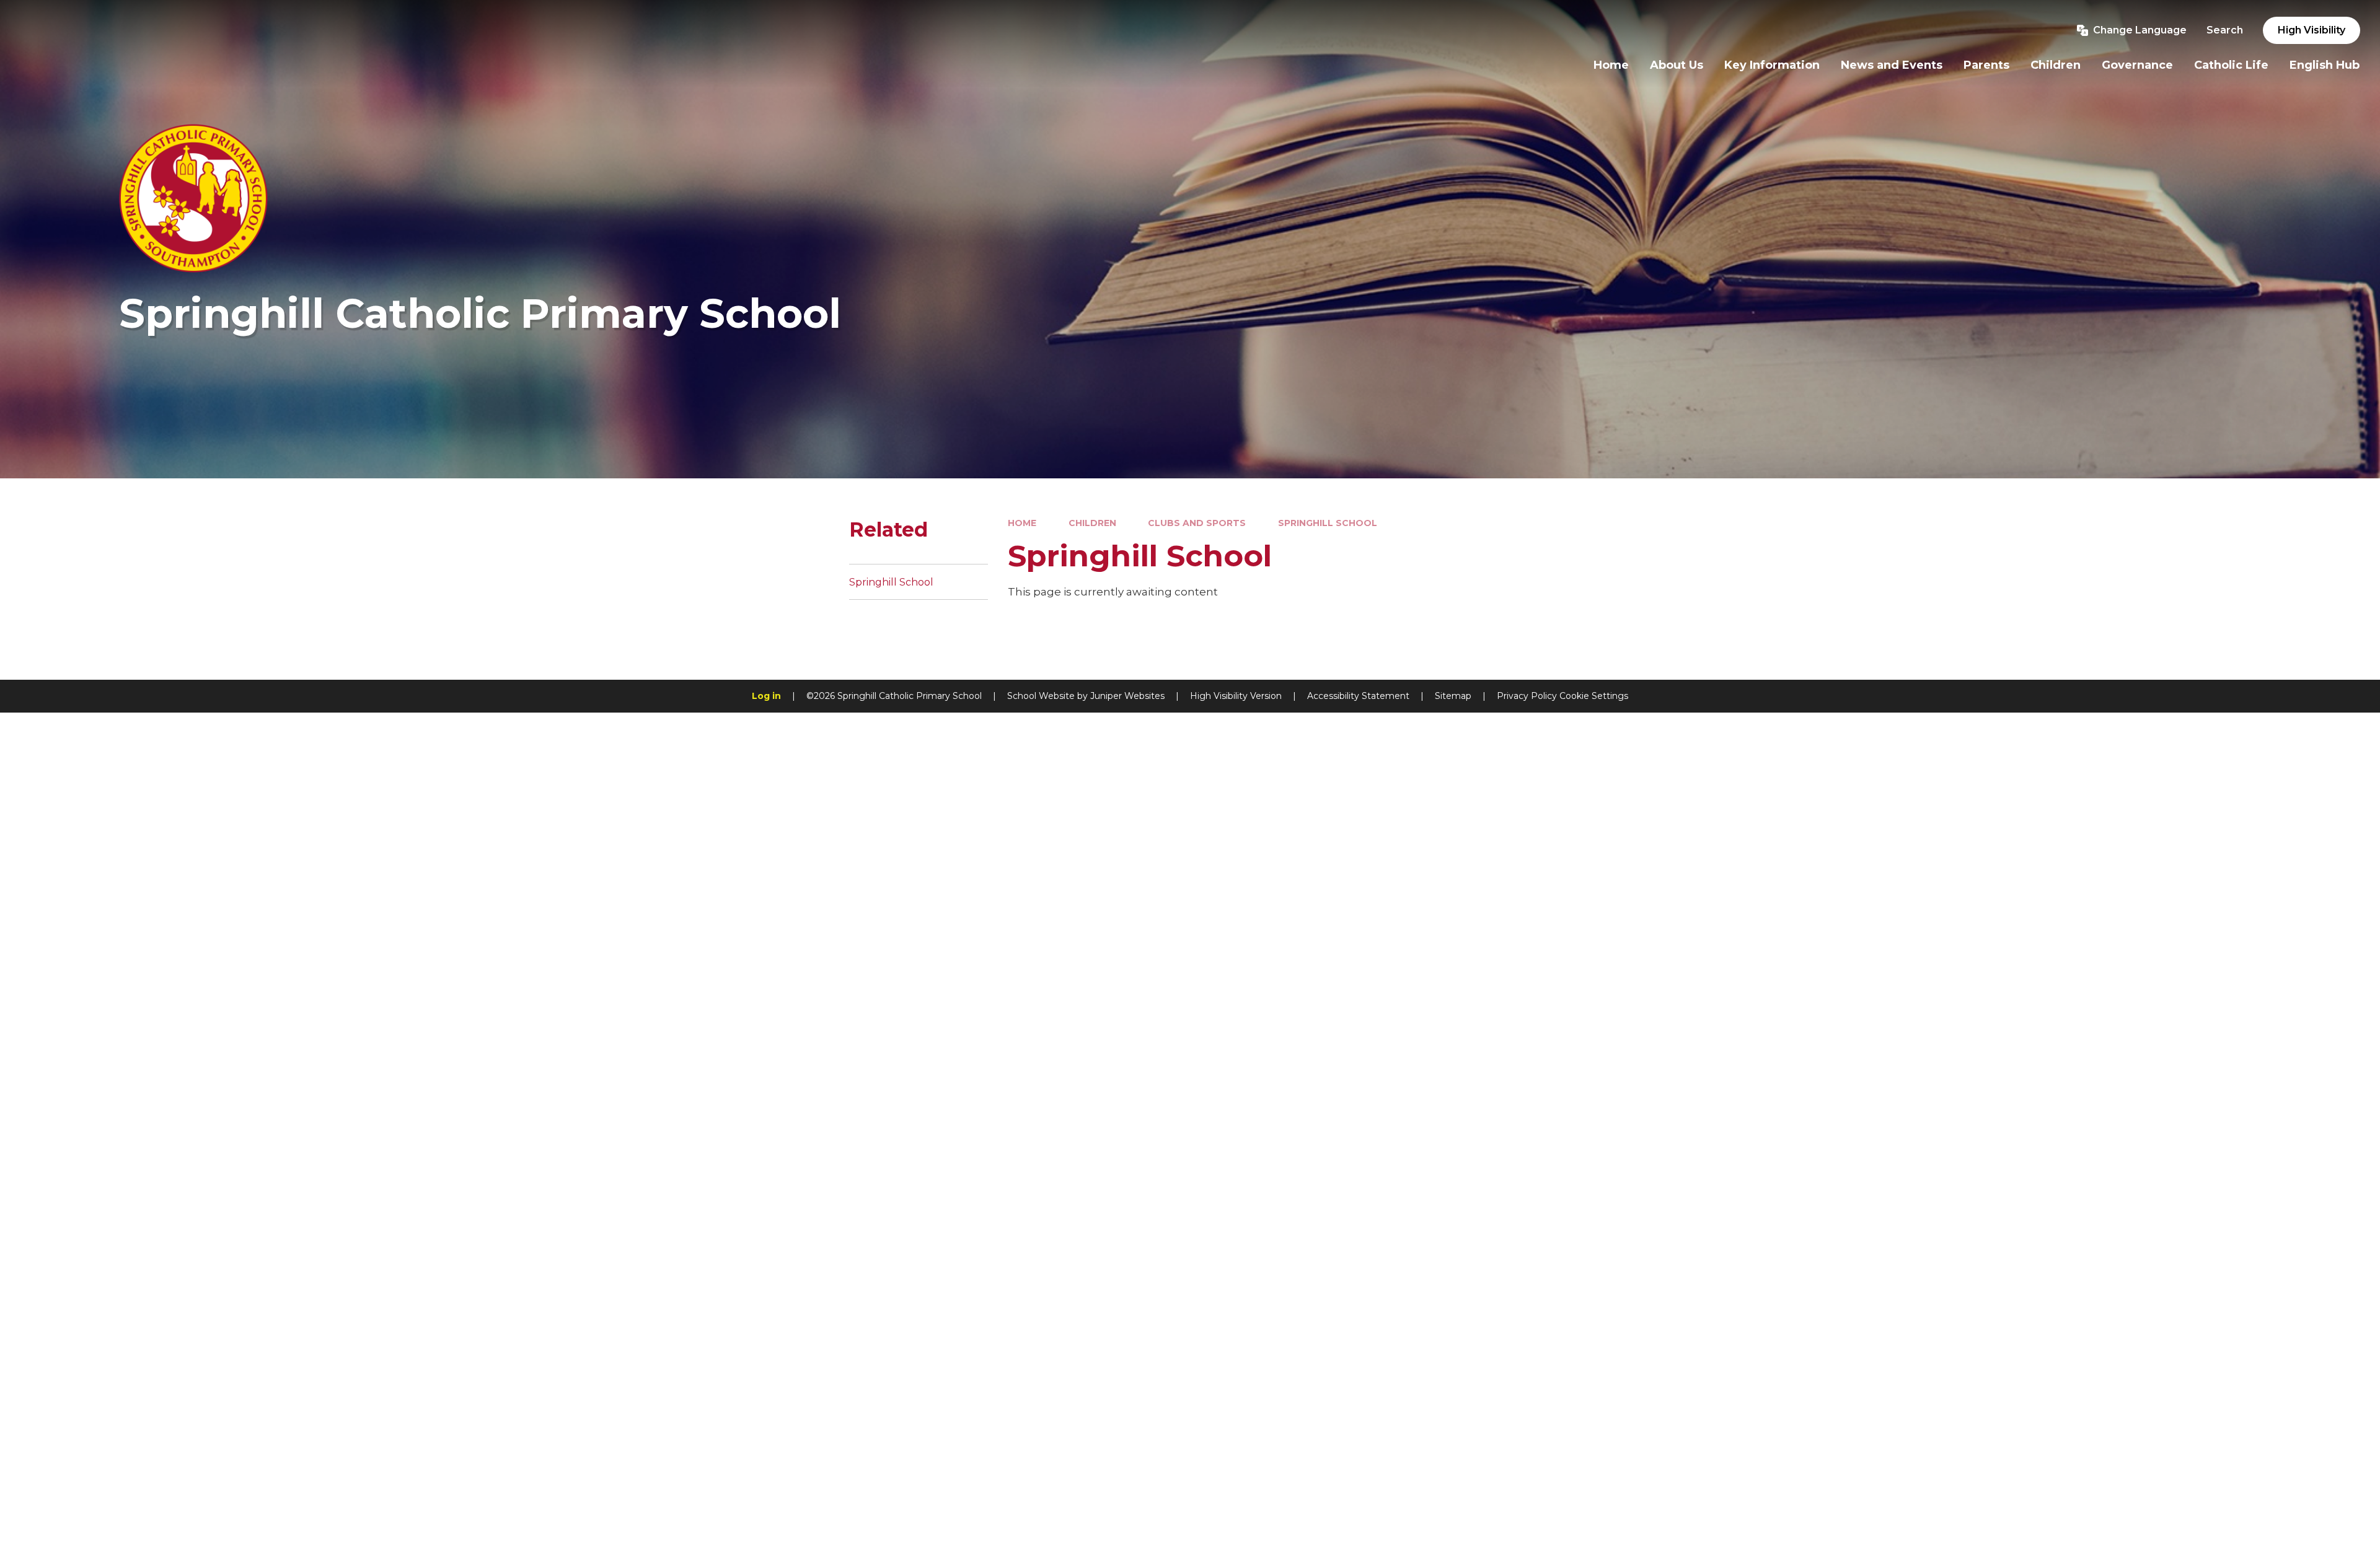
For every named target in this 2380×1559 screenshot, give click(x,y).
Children (1092, 523)
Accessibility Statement (1358, 696)
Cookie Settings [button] (1594, 696)
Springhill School (1328, 523)
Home (1022, 523)
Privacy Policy (1527, 696)
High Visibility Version (1236, 696)
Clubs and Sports (1197, 523)
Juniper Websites (1127, 696)
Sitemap (1453, 696)
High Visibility (2312, 30)
